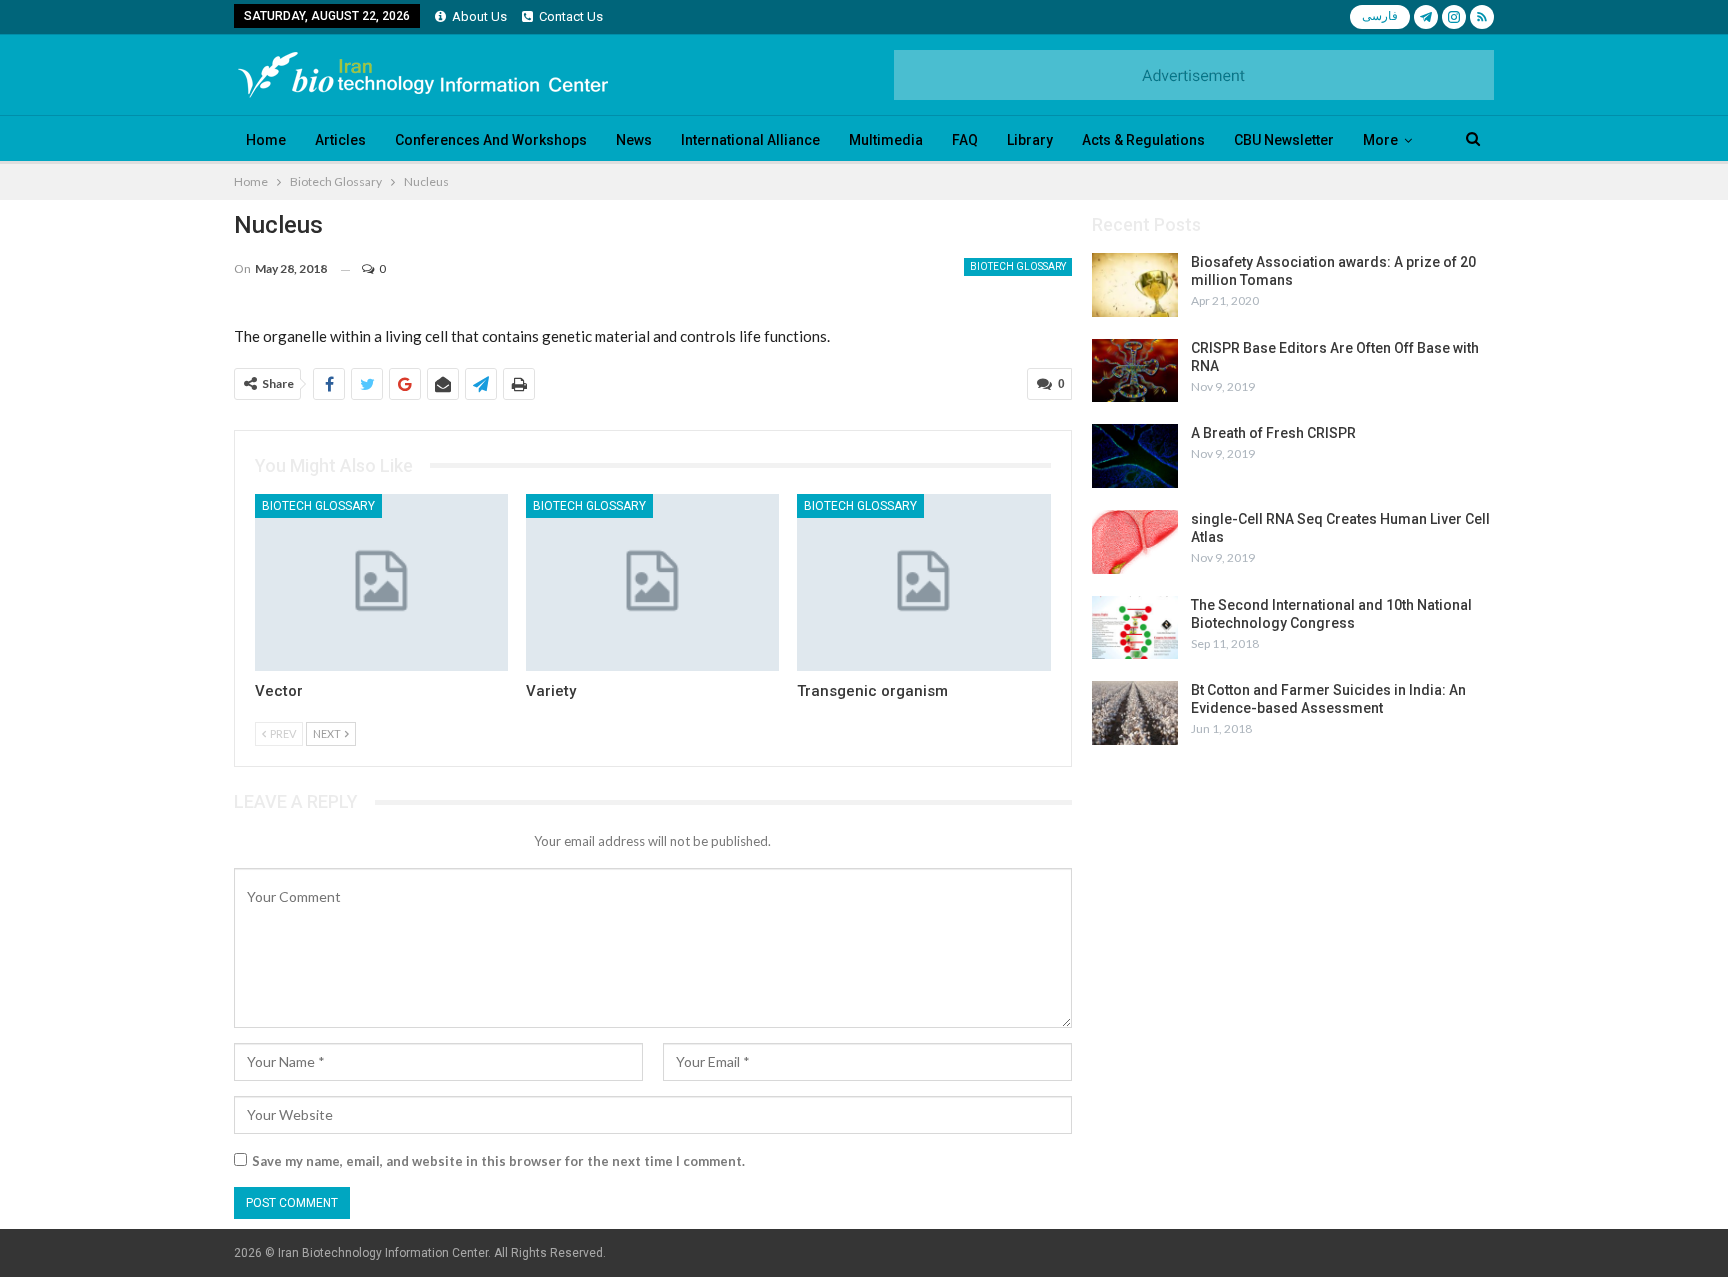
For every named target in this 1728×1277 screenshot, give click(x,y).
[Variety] (652, 582)
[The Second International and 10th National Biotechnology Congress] (1135, 628)
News (634, 140)
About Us (479, 16)
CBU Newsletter (1284, 140)
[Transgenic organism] (923, 582)
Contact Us (571, 16)
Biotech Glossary (1018, 266)
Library (1030, 140)
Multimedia (886, 140)
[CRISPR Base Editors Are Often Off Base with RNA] (1135, 371)
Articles (340, 140)
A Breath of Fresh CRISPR (1273, 433)
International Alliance (750, 140)
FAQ (965, 140)
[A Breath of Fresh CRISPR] (1135, 456)
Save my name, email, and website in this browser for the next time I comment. (498, 1161)
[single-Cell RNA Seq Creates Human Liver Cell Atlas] (1135, 542)
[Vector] (381, 582)
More (1380, 140)
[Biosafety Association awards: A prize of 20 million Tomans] (1135, 285)
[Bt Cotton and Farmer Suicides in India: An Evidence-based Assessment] (1135, 713)
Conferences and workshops (491, 140)
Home (266, 140)
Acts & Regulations (1143, 140)
